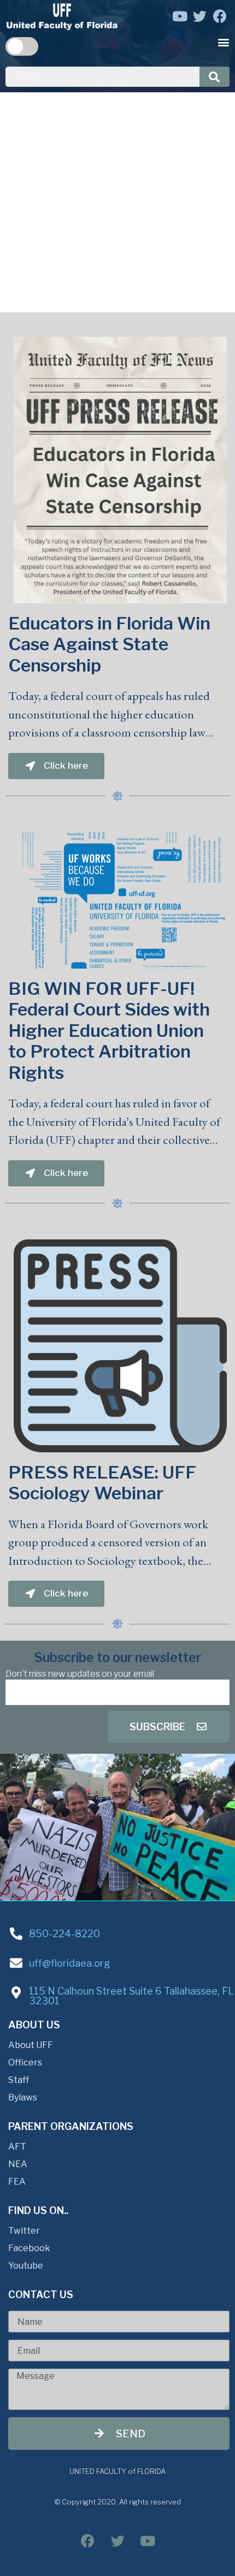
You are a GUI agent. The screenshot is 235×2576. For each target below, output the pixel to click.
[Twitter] (200, 16)
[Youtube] (180, 16)
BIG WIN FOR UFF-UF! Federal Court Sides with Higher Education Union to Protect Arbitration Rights (109, 1031)
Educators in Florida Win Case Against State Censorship (109, 644)
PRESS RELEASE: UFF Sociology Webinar (102, 1483)
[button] (224, 42)
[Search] (215, 77)
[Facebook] (220, 16)
